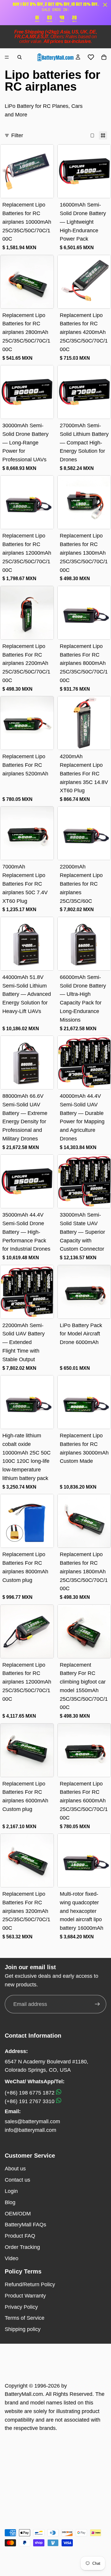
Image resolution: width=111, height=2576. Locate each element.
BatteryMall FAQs (25, 2225)
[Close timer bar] (105, 5)
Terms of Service (25, 2318)
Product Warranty (25, 2296)
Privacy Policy (21, 2307)
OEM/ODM (18, 2214)
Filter (17, 135)
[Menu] (7, 57)
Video (12, 2258)
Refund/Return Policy (30, 2284)
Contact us (17, 2180)
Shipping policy (23, 2329)
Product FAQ (20, 2236)
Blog (10, 2202)
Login (11, 2191)
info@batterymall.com (30, 2130)
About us (15, 2169)
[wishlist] (91, 57)
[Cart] (104, 57)
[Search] (20, 57)
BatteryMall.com (24, 2394)
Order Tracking (22, 2247)
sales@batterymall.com (32, 2121)
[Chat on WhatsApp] (59, 2093)
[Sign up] (97, 2004)
